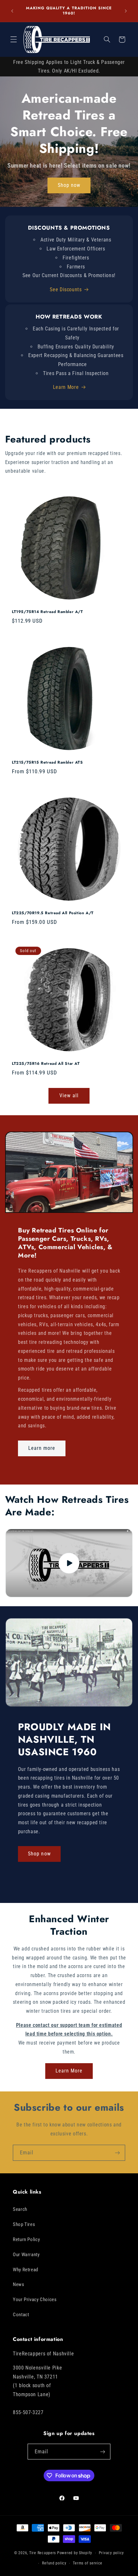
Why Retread (26, 2270)
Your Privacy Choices (35, 2300)
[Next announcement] (126, 11)
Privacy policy (111, 2553)
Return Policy (26, 2239)
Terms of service (88, 2563)
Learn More (66, 387)
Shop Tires (24, 2224)
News (19, 2284)
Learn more (42, 1448)
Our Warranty (26, 2255)
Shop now (69, 185)
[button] (13, 39)
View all (69, 1095)
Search (20, 2209)
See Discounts (66, 289)
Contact (21, 2315)
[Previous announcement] (12, 11)
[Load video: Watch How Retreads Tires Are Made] (69, 1563)
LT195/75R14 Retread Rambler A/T (47, 612)
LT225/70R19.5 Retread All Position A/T (53, 914)
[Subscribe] (117, 2153)
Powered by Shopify (75, 2553)
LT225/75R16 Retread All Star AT (46, 1064)
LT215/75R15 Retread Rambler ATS (47, 763)
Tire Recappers (43, 2553)
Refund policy (54, 2563)
